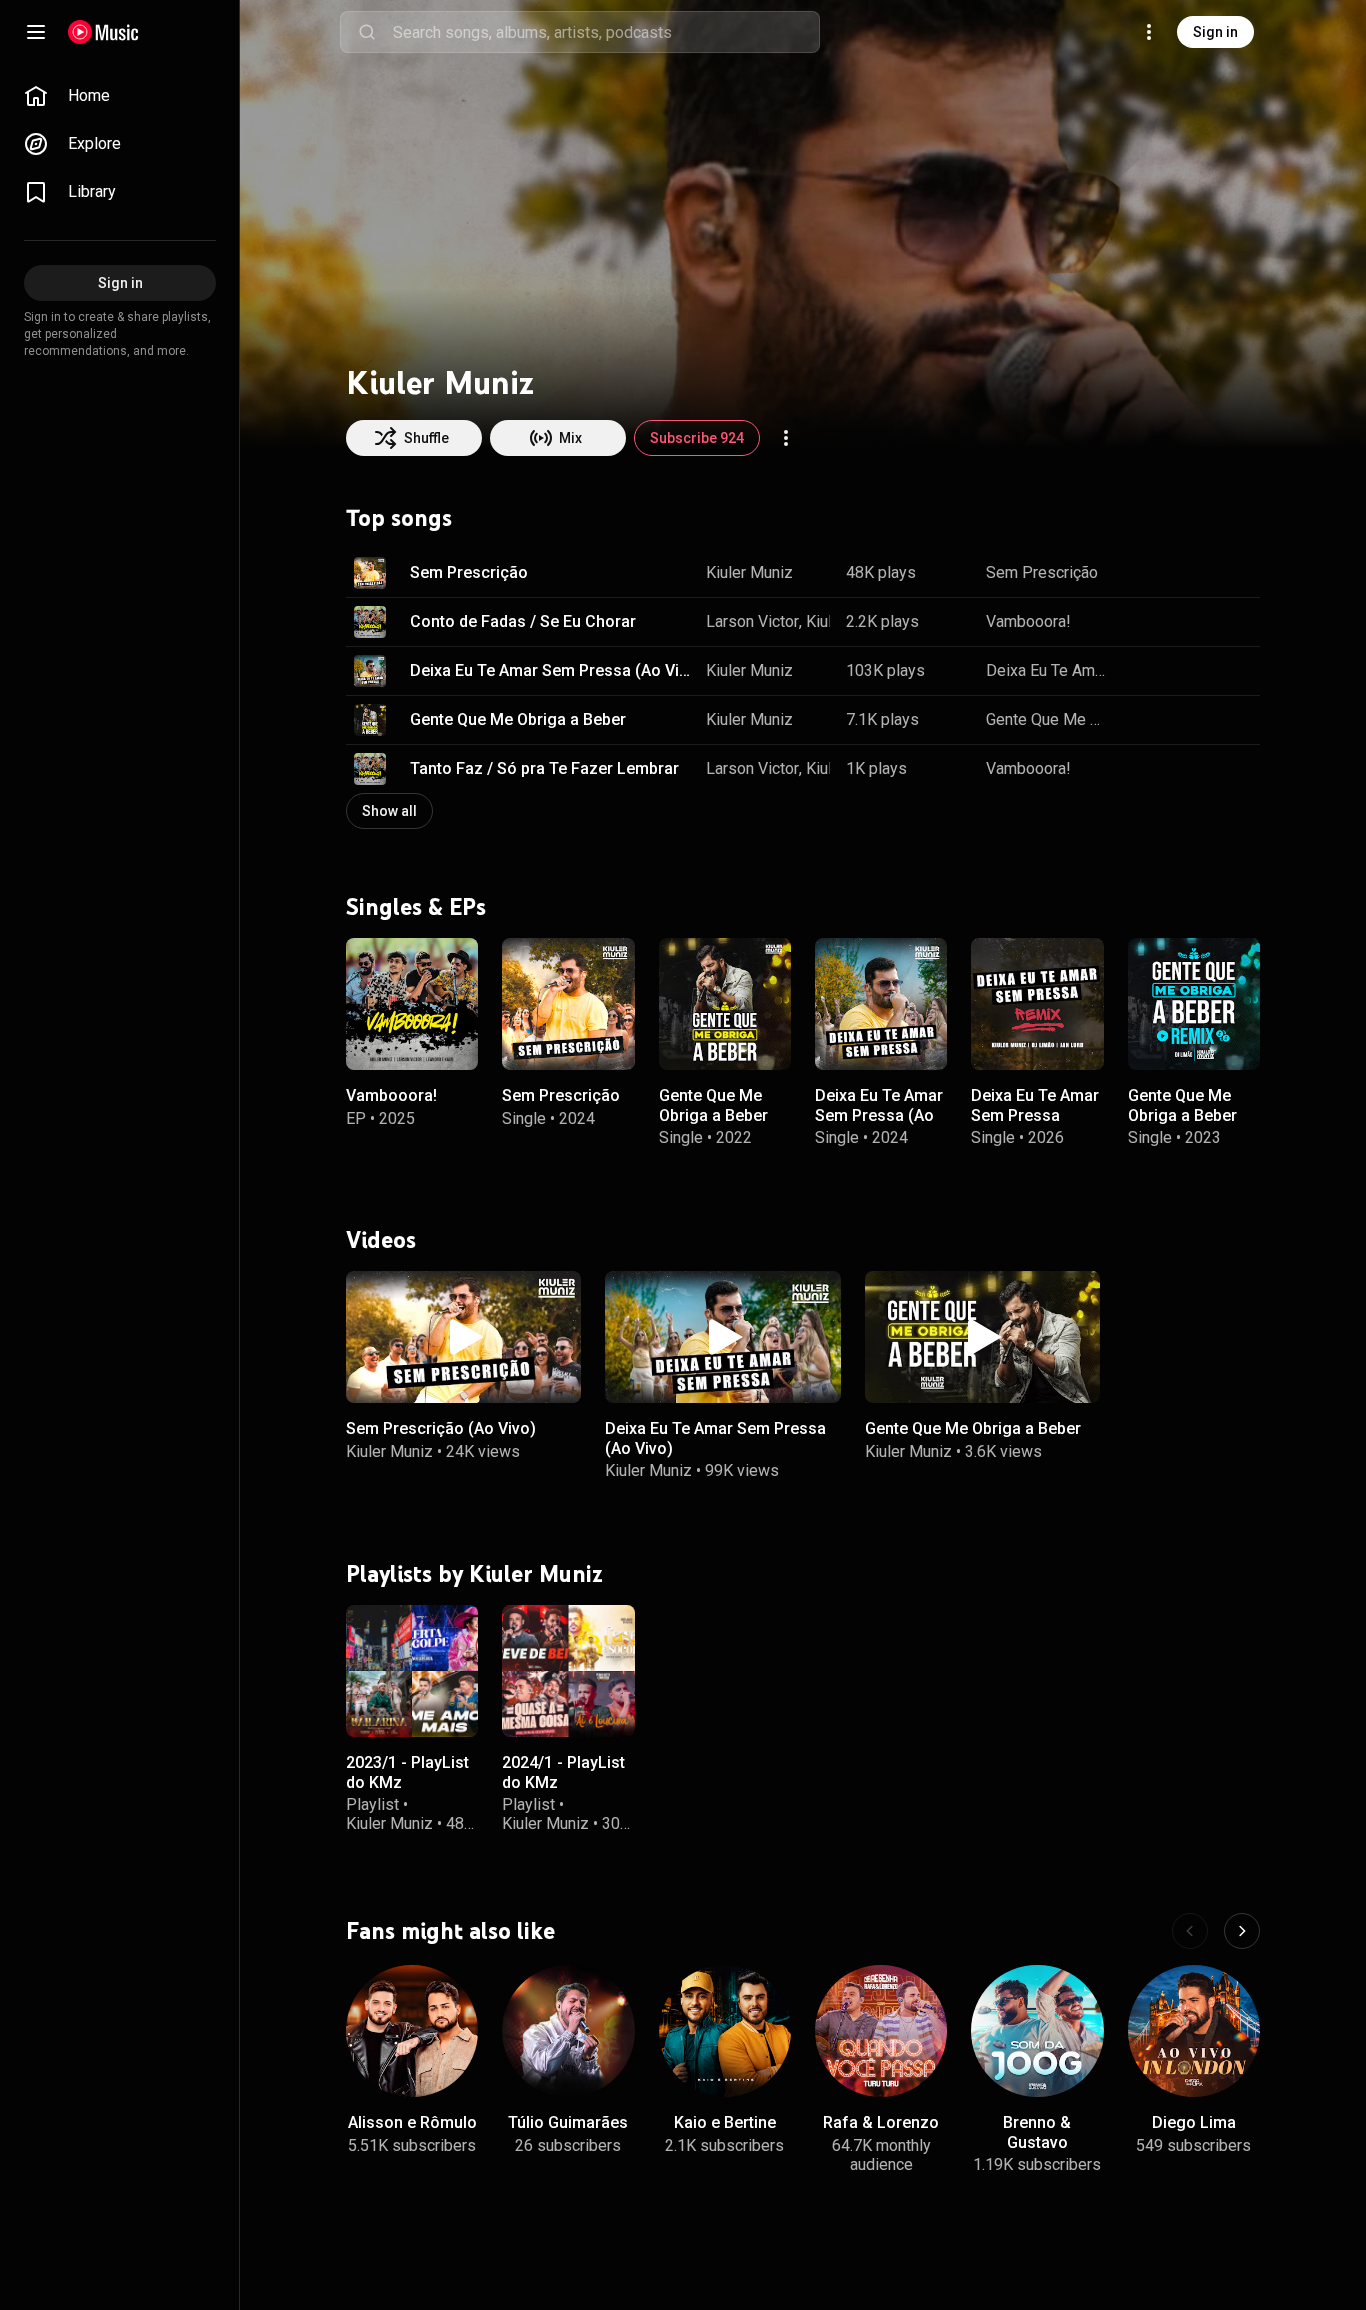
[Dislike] (1182, 573)
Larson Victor (752, 621)
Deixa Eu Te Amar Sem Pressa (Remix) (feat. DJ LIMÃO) (1035, 1124)
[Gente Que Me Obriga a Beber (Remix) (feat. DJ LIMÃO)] (1194, 1003)
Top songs (399, 518)
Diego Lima (1194, 2122)
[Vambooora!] (412, 1003)
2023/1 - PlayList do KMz (407, 1772)
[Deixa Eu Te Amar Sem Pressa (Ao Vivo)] (881, 1003)
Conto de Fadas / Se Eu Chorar (523, 621)
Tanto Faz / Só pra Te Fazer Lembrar (544, 768)
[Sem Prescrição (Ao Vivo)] (463, 1337)
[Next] (1242, 1931)
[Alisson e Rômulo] (412, 2031)
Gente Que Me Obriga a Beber (518, 719)
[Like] (1144, 573)
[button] (370, 573)
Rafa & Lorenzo (881, 2122)
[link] (120, 96)
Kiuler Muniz (749, 572)
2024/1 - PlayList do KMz (563, 1772)
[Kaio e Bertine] (725, 2031)
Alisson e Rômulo (412, 2122)
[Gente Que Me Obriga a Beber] (725, 1003)
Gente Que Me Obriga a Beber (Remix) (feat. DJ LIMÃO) (1190, 1124)
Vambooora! (1028, 621)
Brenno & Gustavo (1037, 2132)
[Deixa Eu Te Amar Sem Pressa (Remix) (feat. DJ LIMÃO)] (1037, 1003)
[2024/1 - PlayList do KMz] (568, 1671)
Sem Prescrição (469, 572)
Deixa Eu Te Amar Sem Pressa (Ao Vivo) (551, 670)
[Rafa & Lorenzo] (881, 2031)
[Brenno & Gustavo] (1037, 2031)
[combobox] (606, 32)
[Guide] (36, 32)
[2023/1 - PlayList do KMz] (412, 1671)
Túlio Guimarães (568, 2122)
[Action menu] (786, 438)
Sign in (1215, 32)
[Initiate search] (367, 32)
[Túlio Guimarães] (568, 2031)
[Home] (103, 32)
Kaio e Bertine (725, 2122)
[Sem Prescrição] (568, 1003)
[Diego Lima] (1194, 2031)
